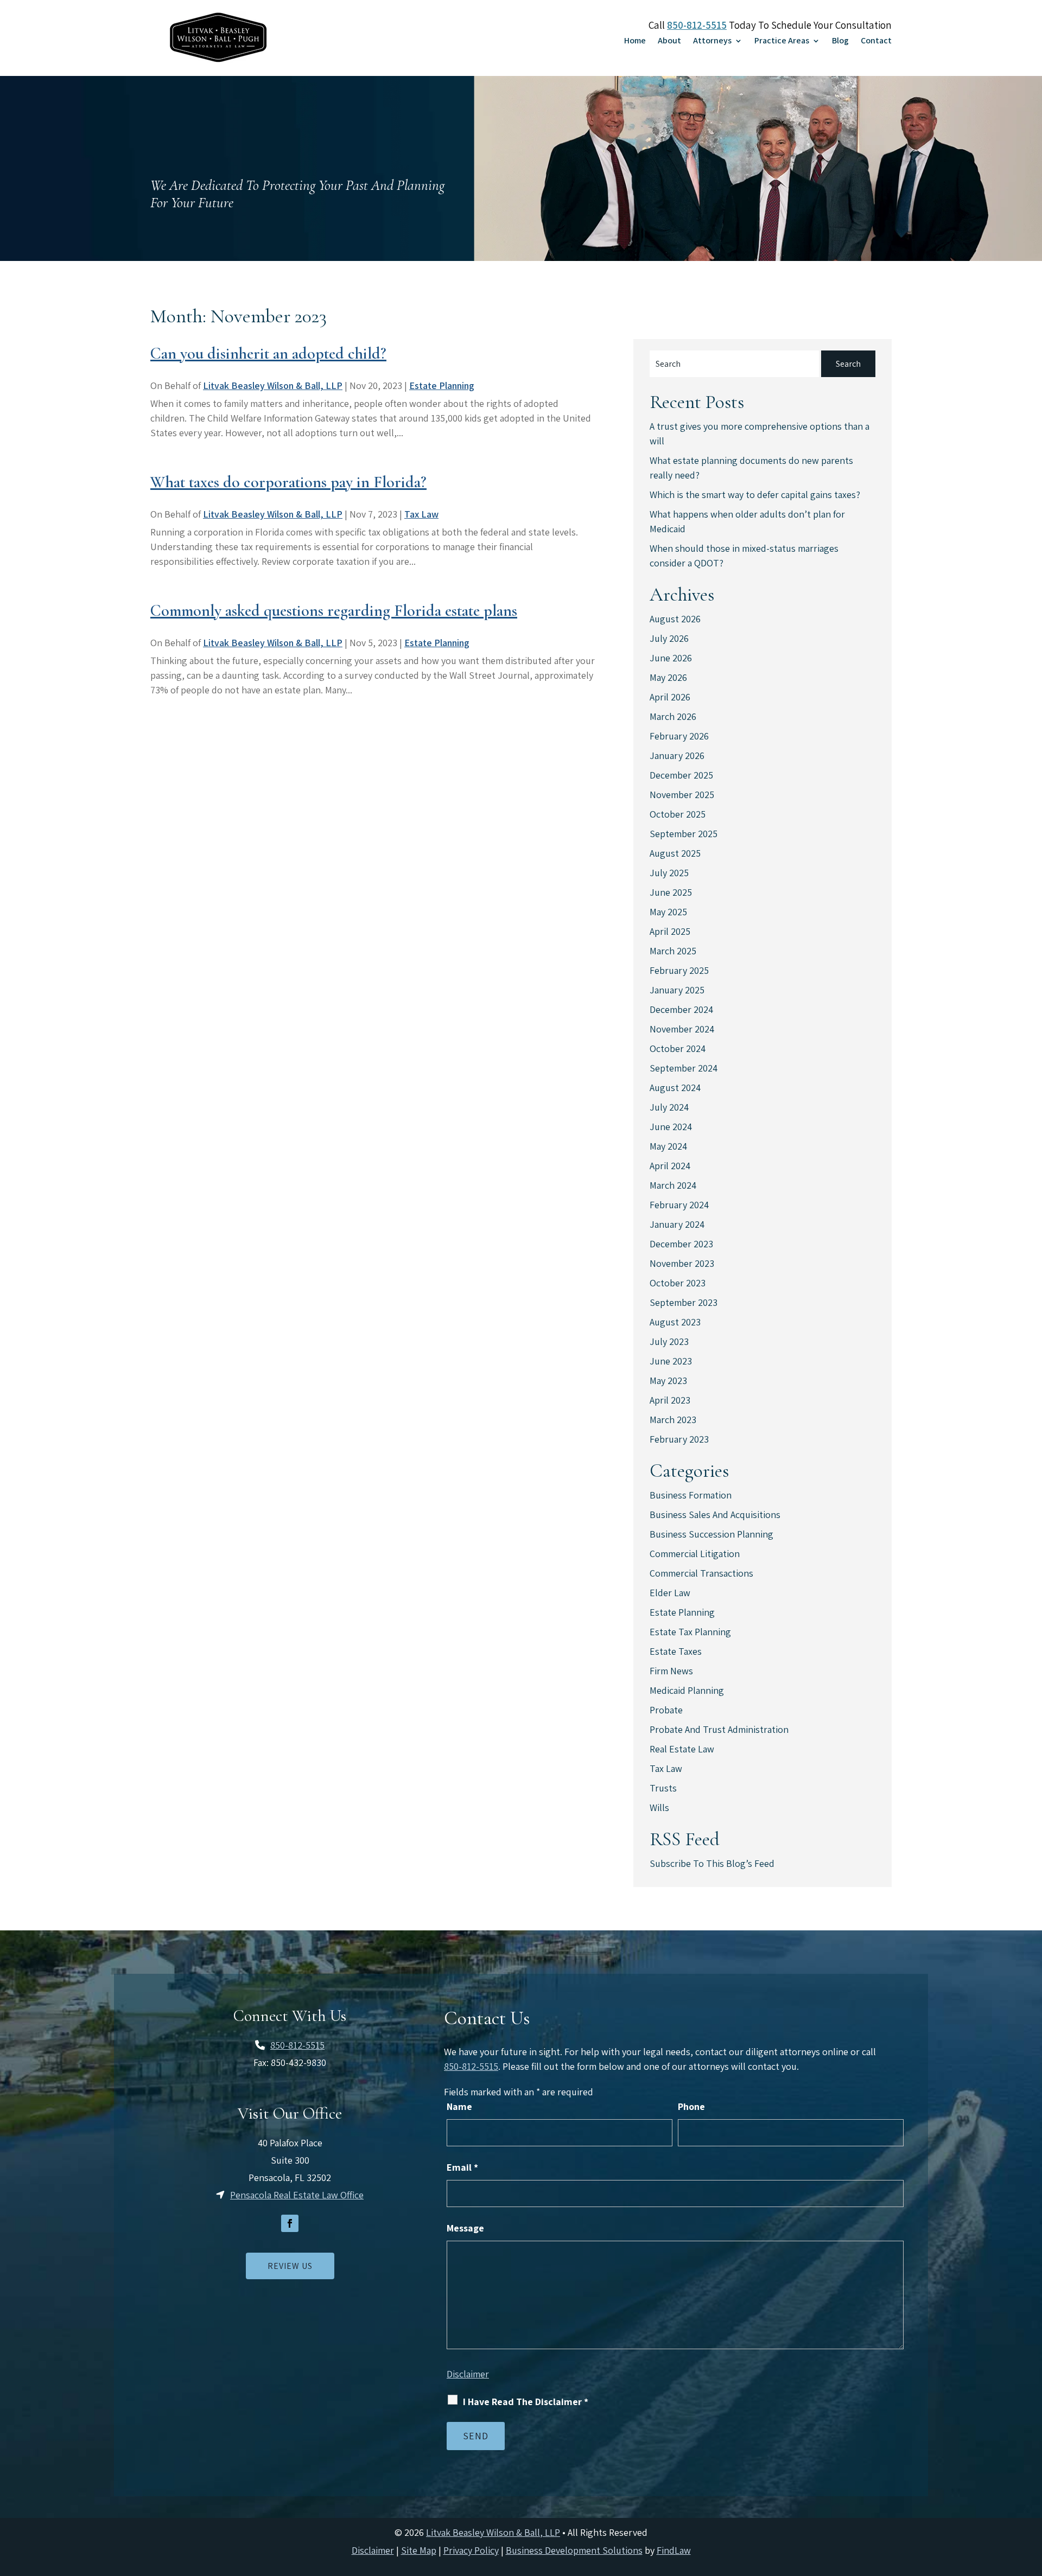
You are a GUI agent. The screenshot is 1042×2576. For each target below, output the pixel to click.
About (669, 42)
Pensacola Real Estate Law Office (297, 2195)
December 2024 (681, 1009)
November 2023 (682, 1263)
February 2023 (679, 1439)
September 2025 (684, 834)
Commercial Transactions (701, 1573)
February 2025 (679, 970)
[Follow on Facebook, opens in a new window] (290, 2223)
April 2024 (670, 1166)
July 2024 (669, 1107)
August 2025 (675, 853)
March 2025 (673, 951)
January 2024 (677, 1224)
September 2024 (684, 1068)
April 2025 (670, 931)
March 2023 (673, 1420)
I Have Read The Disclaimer (526, 2402)
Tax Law (421, 514)
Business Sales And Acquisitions (715, 1515)
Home (635, 42)
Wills (659, 1807)
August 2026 (675, 619)
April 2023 (670, 1400)
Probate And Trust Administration (719, 1729)
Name (459, 2106)
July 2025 (669, 873)
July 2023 (669, 1341)
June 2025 (671, 892)
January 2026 (677, 755)
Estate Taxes (676, 1651)
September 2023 (684, 1302)
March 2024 (673, 1185)
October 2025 (678, 814)
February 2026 (679, 736)
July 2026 (669, 638)
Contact (876, 42)
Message (465, 2228)
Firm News (671, 1671)
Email (462, 2167)
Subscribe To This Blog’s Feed (712, 1863)
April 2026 (670, 697)
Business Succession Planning (711, 1534)
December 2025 (681, 775)
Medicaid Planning (687, 1690)
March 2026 (673, 716)
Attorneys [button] (712, 42)
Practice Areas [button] (782, 42)
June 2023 (671, 1361)
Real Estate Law (682, 1749)
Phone (691, 2106)
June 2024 (671, 1127)
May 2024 (668, 1146)
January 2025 (677, 990)
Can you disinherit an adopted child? (268, 353)
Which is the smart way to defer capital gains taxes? (755, 495)
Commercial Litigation (695, 1554)
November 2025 (682, 795)
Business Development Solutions (574, 2550)
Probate (666, 1710)
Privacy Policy (471, 2550)
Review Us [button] (290, 2266)
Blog (840, 42)
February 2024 (679, 1205)
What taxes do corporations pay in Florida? (288, 482)
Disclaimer (468, 2374)
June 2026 (671, 658)
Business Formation (691, 1495)
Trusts (663, 1788)
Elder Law (670, 1593)
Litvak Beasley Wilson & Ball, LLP (273, 385)
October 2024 (678, 1048)
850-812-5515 (697, 25)
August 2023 (675, 1322)
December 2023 (681, 1244)
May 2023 (668, 1381)
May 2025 (668, 912)
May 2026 (668, 677)
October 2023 (678, 1283)
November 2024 (682, 1029)
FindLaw (674, 2550)
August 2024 (675, 1088)
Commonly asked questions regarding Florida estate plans (334, 611)
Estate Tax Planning (690, 1632)
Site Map (419, 2550)
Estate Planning (442, 385)
